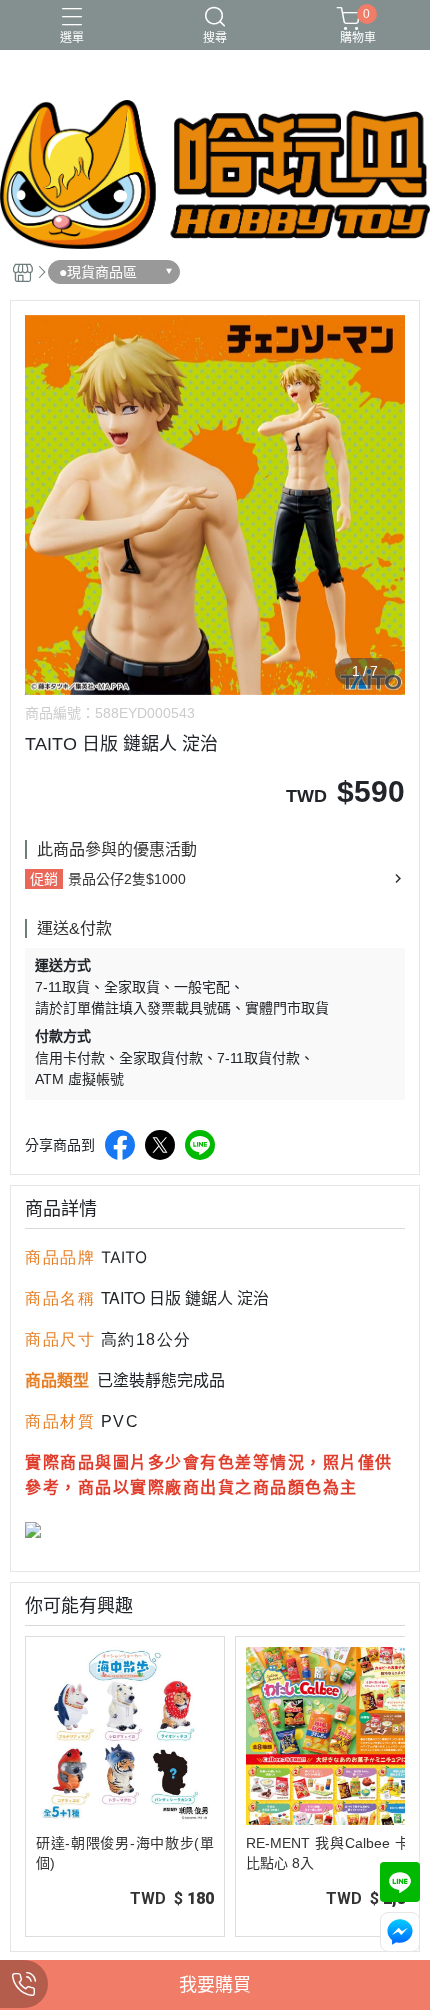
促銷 (44, 879)
